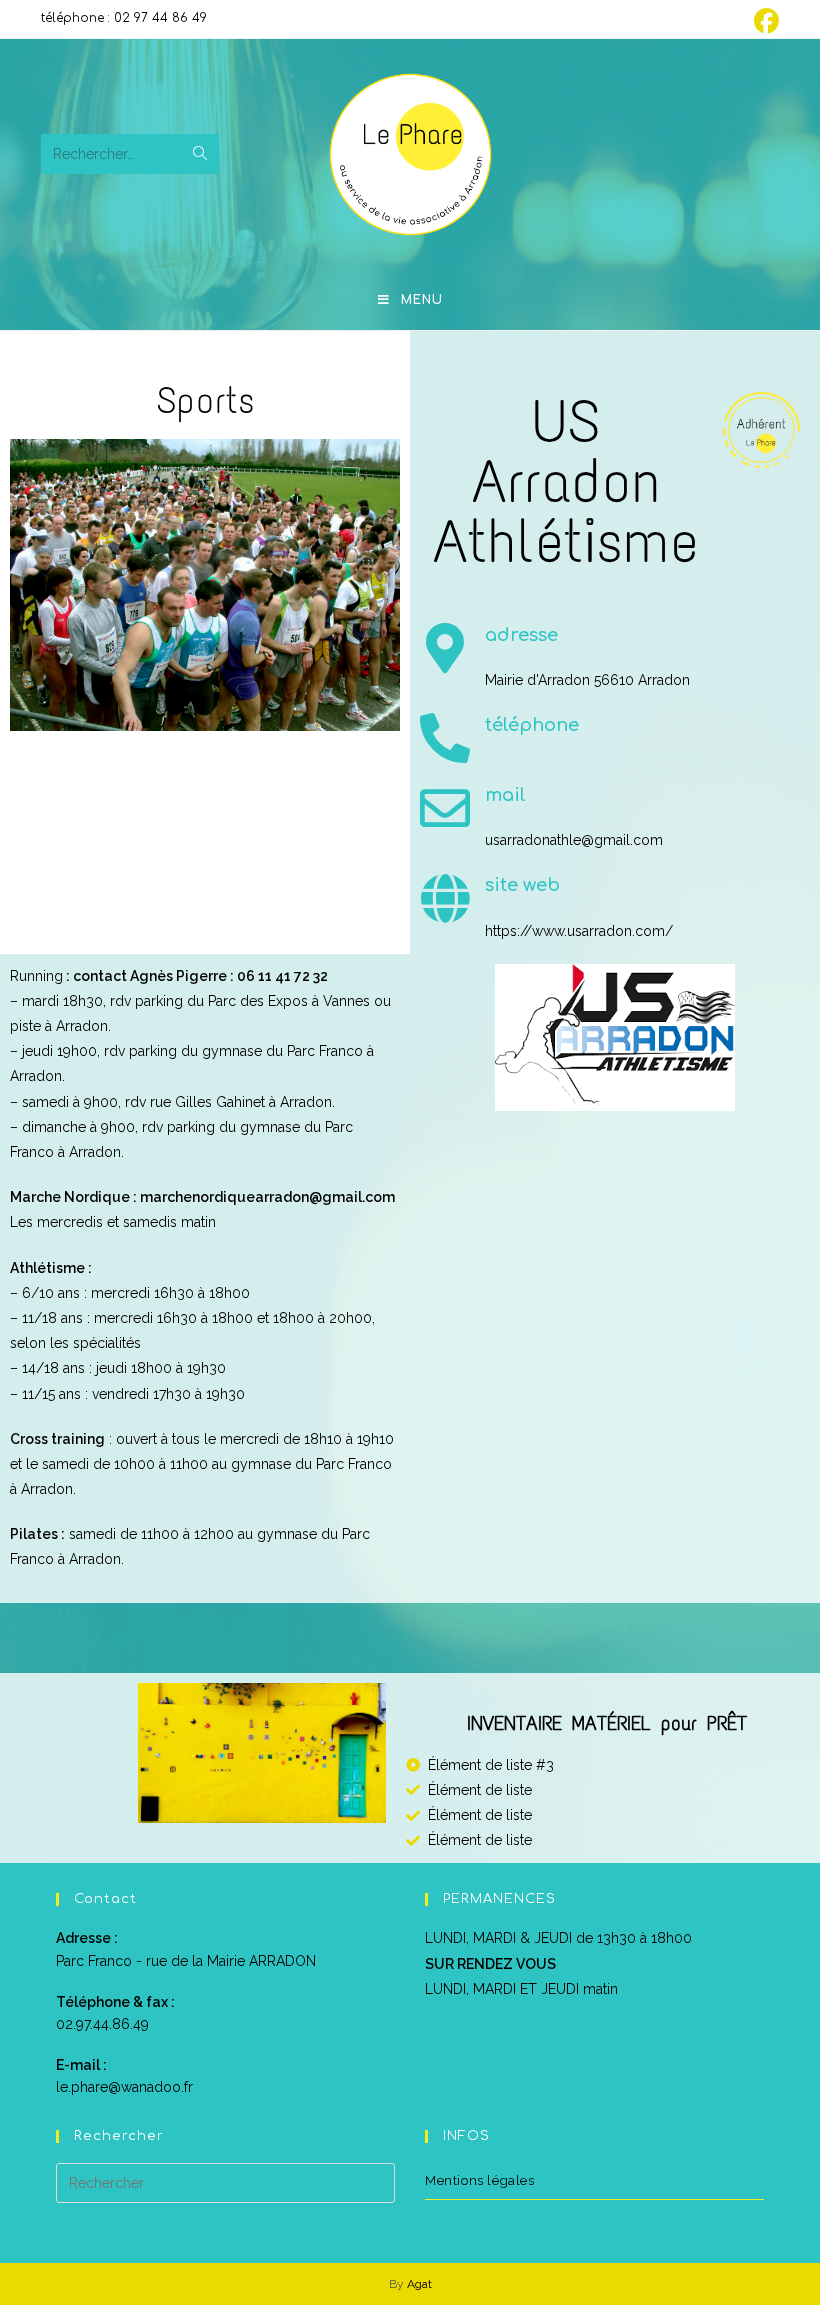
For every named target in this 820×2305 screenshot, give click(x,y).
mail (505, 795)
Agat (419, 2284)
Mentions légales (480, 2180)
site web (522, 885)
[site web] (445, 898)
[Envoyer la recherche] (200, 154)
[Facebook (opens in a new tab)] (763, 21)
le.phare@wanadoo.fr (124, 2087)
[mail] (445, 808)
